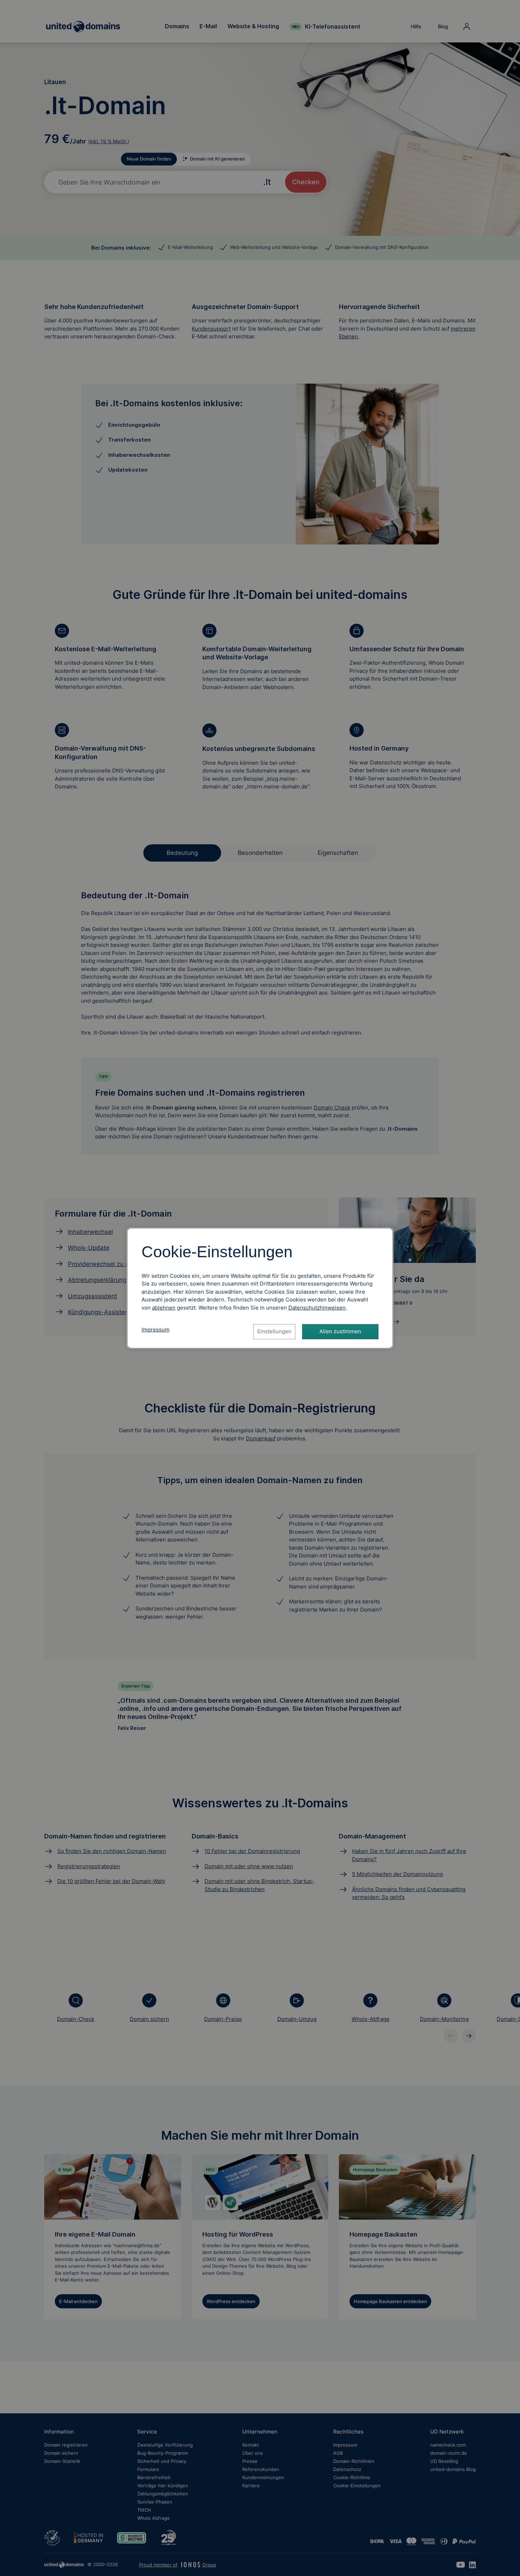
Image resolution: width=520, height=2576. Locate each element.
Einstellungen (274, 1331)
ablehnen (164, 1308)
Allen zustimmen (340, 1331)
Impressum (155, 1330)
